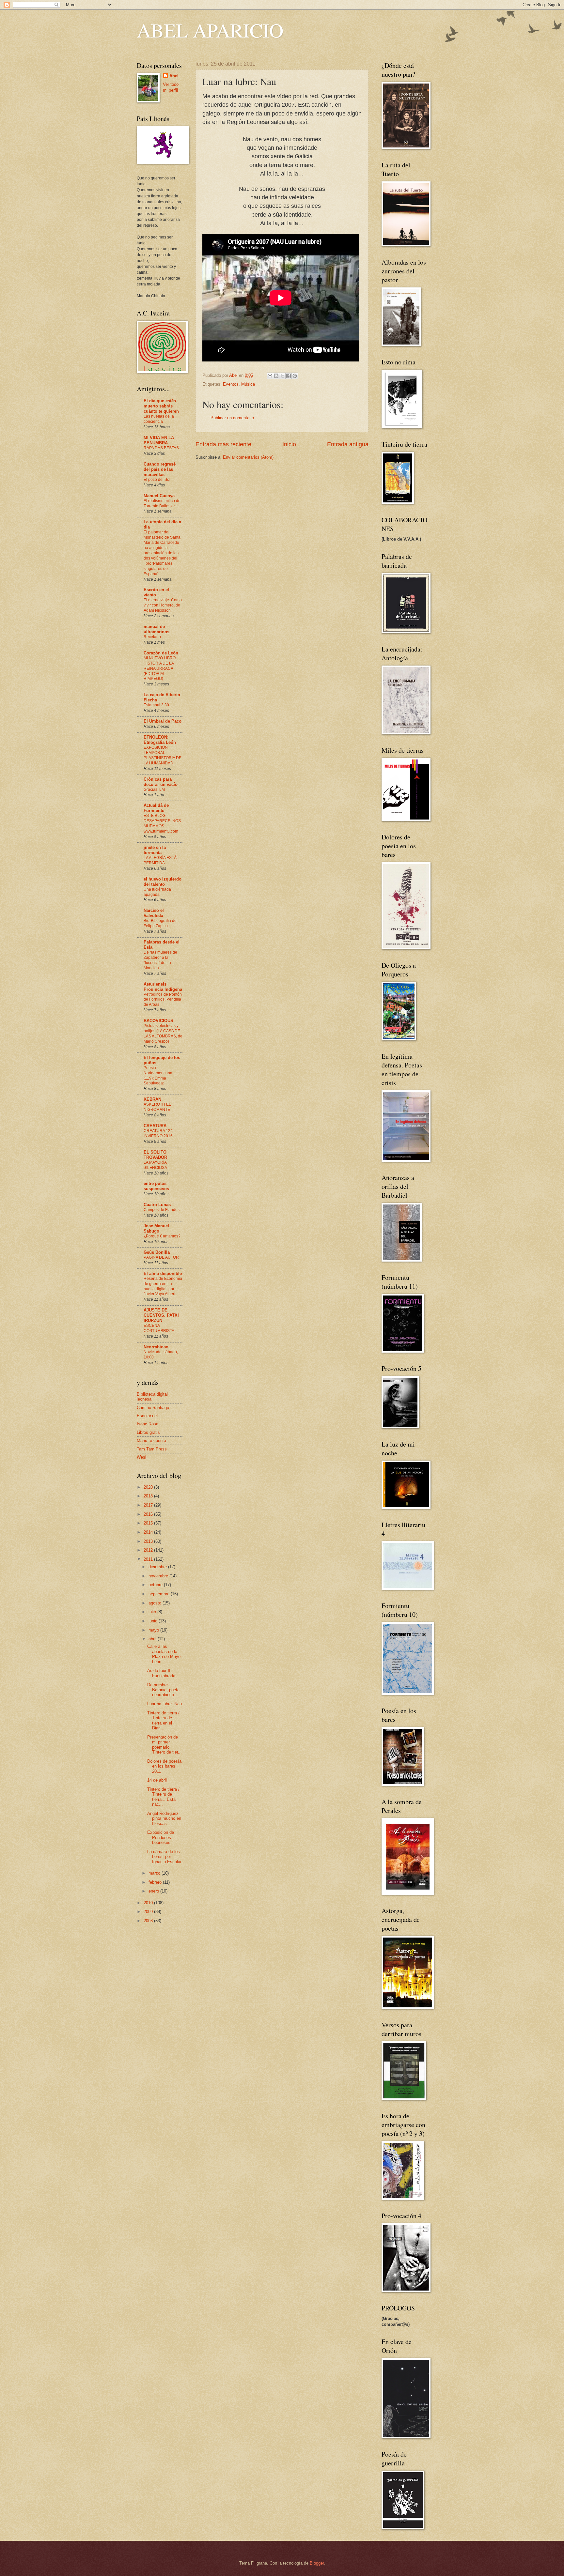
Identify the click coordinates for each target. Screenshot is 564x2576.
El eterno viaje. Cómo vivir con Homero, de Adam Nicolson (163, 605)
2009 (149, 1912)
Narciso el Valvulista (154, 913)
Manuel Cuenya (159, 496)
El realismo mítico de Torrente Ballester (162, 503)
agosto (156, 1603)
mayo (154, 1630)
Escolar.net (147, 1416)
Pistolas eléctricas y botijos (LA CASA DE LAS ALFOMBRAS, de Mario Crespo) (163, 1034)
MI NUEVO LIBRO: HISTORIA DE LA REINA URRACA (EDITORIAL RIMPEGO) (160, 668)
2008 (149, 1921)
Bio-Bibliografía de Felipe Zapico (160, 923)
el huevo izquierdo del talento (163, 882)
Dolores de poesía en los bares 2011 (164, 1766)
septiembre (160, 1594)
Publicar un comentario (232, 418)
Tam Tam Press (152, 1449)
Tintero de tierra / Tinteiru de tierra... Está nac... (163, 1797)
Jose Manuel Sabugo (156, 1228)
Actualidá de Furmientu (156, 808)
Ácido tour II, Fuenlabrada (161, 1673)
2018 (149, 1496)
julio (153, 1612)
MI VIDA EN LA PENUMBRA (159, 440)
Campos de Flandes (162, 1210)
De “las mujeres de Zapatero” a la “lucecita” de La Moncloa (160, 960)
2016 (149, 1514)
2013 (149, 1541)
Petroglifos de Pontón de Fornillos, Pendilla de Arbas (163, 1000)
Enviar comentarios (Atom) (248, 457)
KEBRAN (152, 1099)
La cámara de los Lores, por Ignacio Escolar (164, 1857)
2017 (149, 1505)
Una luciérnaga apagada (157, 892)
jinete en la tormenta (155, 850)
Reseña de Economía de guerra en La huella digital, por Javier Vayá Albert (163, 1286)
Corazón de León (161, 653)
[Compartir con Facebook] (289, 376)
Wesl (141, 1457)
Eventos (231, 384)
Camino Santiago (153, 1408)
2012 (149, 1550)
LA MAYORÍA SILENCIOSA (155, 1165)
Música (248, 384)
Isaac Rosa (148, 1424)
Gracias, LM (154, 790)
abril (153, 1639)
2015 (149, 1523)
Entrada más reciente (223, 444)
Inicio (289, 444)
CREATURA (155, 1126)
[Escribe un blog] (276, 376)
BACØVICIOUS (158, 1021)
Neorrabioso (156, 1347)
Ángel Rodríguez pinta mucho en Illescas (164, 1818)
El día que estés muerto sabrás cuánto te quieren (161, 406)
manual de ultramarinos (157, 629)
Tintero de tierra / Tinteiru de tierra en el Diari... (163, 1720)
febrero (156, 1882)
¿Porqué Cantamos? (162, 1236)
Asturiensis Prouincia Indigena (163, 987)
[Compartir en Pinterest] (295, 376)
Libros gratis (148, 1432)
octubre (156, 1585)
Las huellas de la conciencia (159, 419)
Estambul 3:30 (156, 705)
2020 (149, 1487)
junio (154, 1621)
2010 (149, 1903)
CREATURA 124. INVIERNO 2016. (159, 1133)
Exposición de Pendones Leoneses (161, 1837)
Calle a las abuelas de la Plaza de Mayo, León (164, 1654)
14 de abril (157, 1780)
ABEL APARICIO (210, 30)
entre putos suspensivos (156, 1186)
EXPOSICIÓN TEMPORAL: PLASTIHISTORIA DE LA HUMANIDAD (163, 755)
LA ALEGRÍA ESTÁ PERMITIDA (160, 860)
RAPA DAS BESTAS (161, 448)
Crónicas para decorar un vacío (161, 782)
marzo (155, 1873)
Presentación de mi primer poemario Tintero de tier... (164, 1745)
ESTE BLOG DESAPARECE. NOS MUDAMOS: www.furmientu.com (162, 823)
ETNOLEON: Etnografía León (160, 740)
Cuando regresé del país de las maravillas (160, 469)
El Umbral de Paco (163, 721)
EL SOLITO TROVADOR (155, 1155)
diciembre (158, 1567)
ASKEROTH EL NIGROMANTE (157, 1107)
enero (154, 1891)
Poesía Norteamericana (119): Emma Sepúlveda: (158, 1076)
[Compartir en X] (282, 376)
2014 (149, 1532)
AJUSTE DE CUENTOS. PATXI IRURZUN (161, 1315)
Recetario (152, 637)
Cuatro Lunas (157, 1205)
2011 (149, 1559)
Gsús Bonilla (157, 1252)
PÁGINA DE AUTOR (161, 1257)
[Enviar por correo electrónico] (270, 376)
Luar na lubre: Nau (164, 1704)
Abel (174, 76)
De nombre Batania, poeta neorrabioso (163, 1690)
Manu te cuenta (151, 1441)
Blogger (317, 2563)
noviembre (159, 1576)
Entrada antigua (348, 444)
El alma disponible (163, 1273)
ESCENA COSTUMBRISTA (159, 1328)
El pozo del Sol (157, 480)
